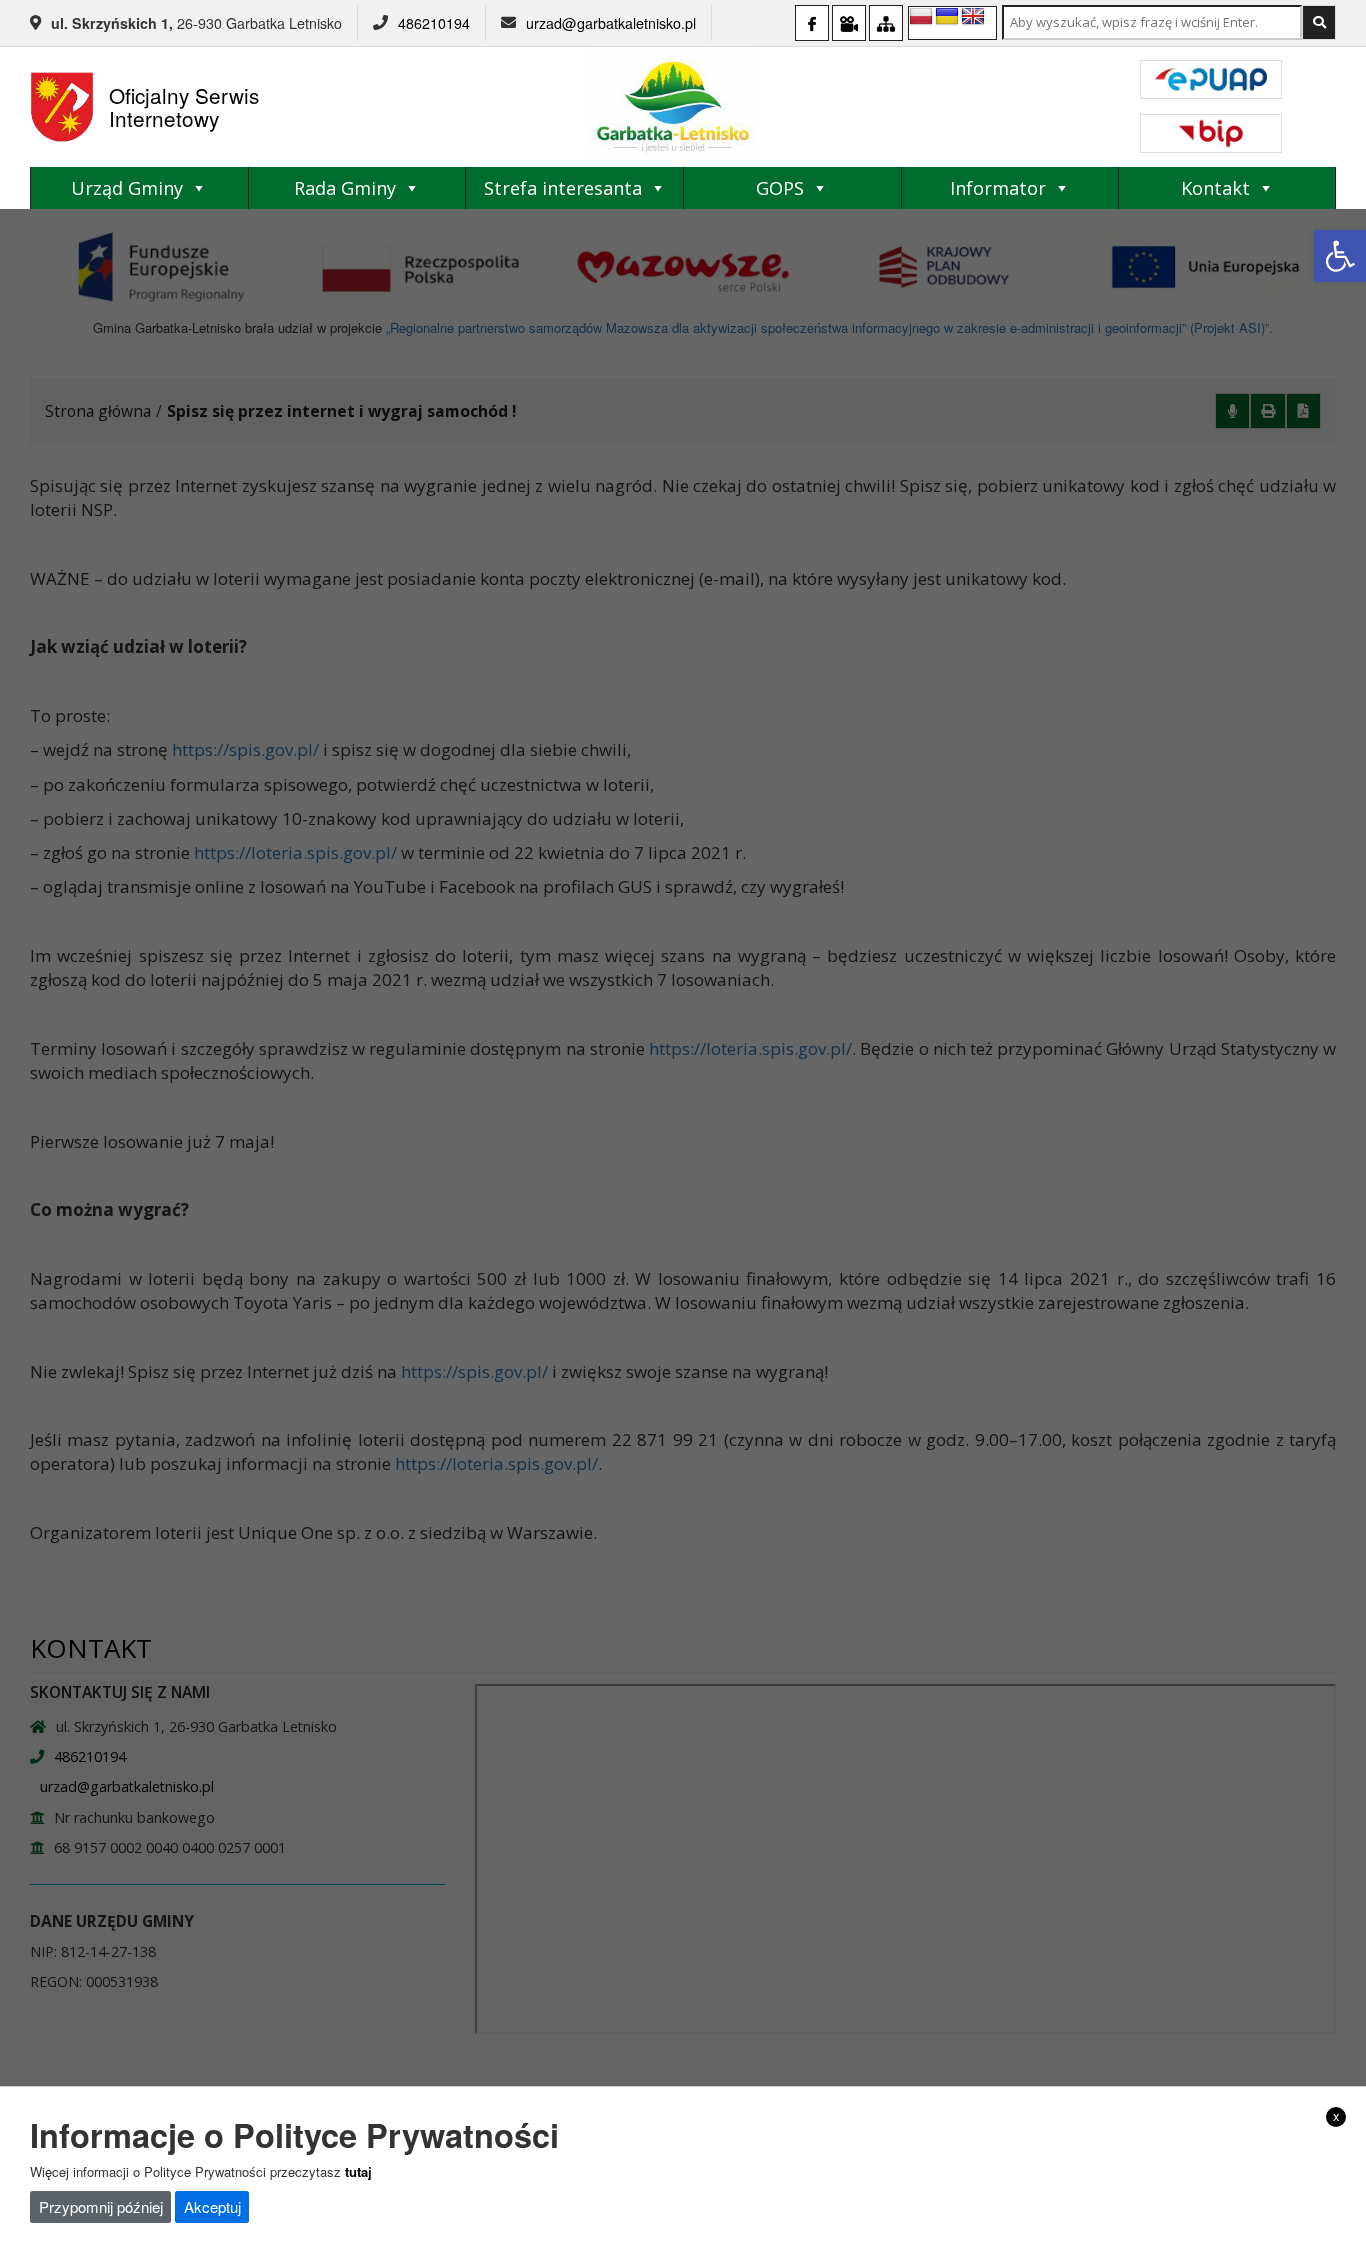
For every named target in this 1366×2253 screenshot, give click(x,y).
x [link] (1336, 2116)
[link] (1340, 256)
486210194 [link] (434, 23)
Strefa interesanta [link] (563, 188)
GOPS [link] (780, 188)
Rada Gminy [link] (345, 188)
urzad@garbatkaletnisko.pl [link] (611, 23)
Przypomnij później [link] (101, 2206)
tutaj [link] (358, 2170)
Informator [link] (998, 188)
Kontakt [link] (1215, 188)
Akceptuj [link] (212, 2206)
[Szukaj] (1319, 22)
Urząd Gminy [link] (127, 188)
